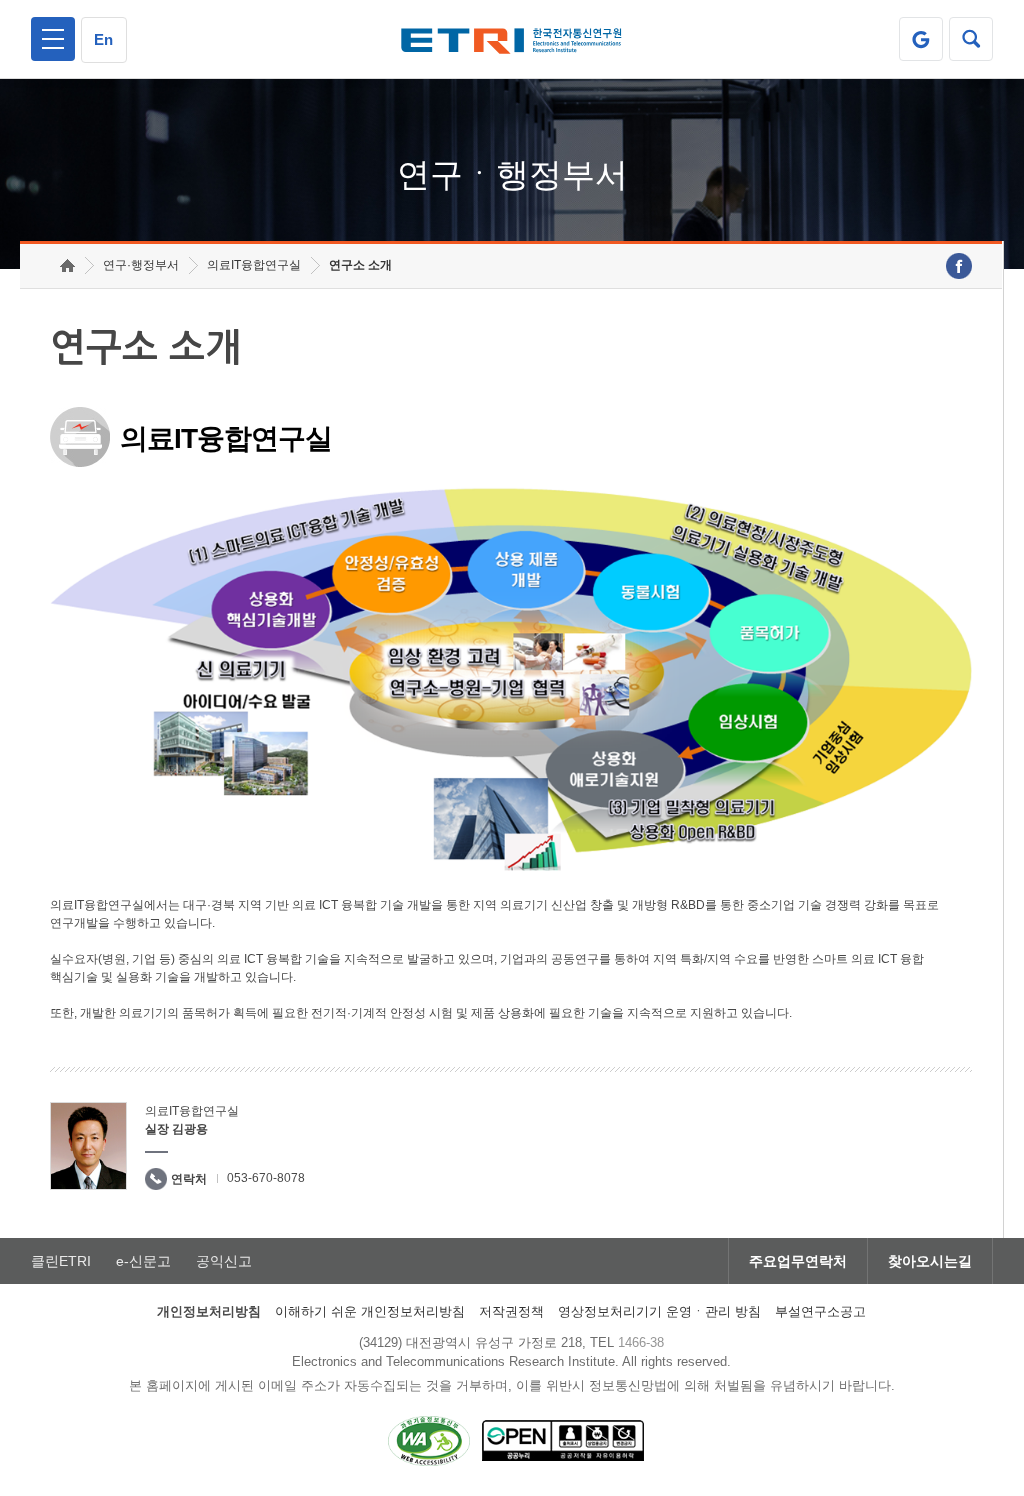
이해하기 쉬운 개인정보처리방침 (370, 1311)
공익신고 (224, 1261)
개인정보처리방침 (209, 1311)
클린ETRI (61, 1261)
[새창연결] (959, 266)
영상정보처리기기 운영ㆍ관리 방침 (659, 1311)
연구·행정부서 (141, 265)
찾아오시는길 (930, 1261)
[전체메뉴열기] (53, 39)
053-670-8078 (266, 1178)
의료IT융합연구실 (254, 265)
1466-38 (641, 1342)
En (103, 39)
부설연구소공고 (820, 1311)
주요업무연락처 (798, 1261)
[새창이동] (921, 39)
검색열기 (971, 39)
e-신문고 (143, 1261)
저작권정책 (511, 1311)
